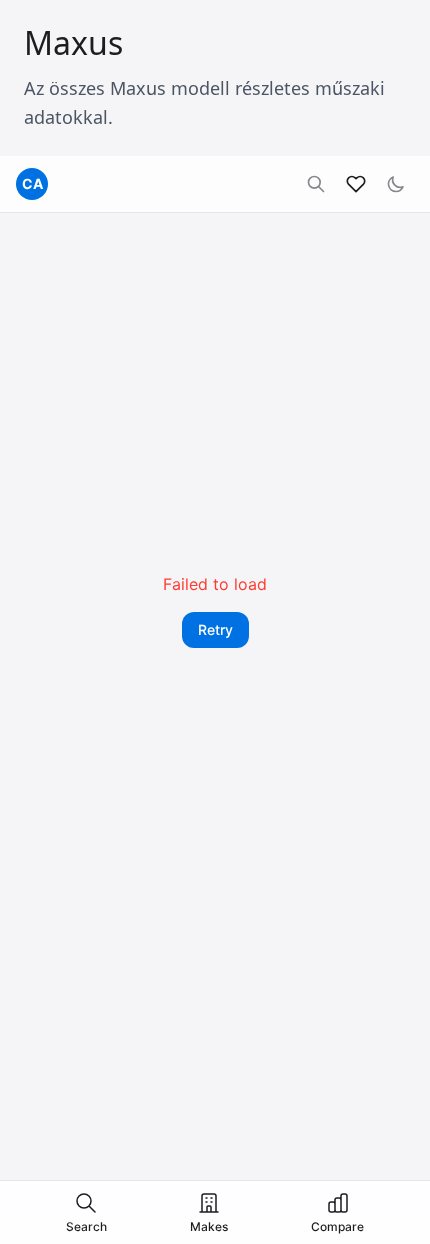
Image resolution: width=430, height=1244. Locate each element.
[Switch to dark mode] (396, 184)
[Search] (316, 184)
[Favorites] (356, 184)
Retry (215, 629)
